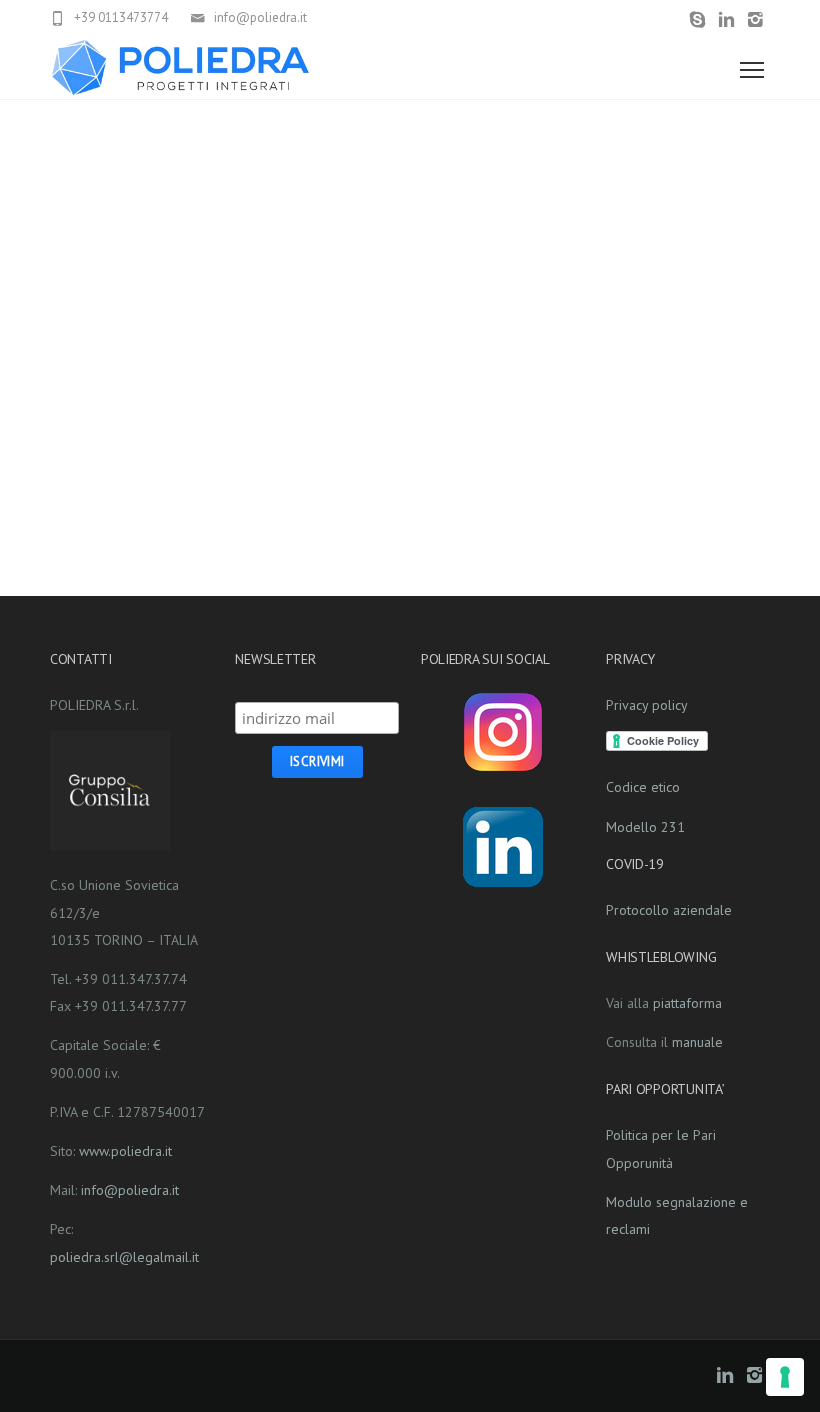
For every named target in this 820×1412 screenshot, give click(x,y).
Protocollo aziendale (669, 910)
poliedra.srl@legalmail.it (124, 1257)
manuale (697, 1042)
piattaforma (687, 1003)
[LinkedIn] (726, 20)
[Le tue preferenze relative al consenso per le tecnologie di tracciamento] (785, 1377)
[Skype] (697, 20)
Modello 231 (645, 827)
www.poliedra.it (125, 1151)
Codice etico (643, 787)
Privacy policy (647, 705)
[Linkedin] (503, 847)
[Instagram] (755, 20)
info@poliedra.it (130, 1190)
